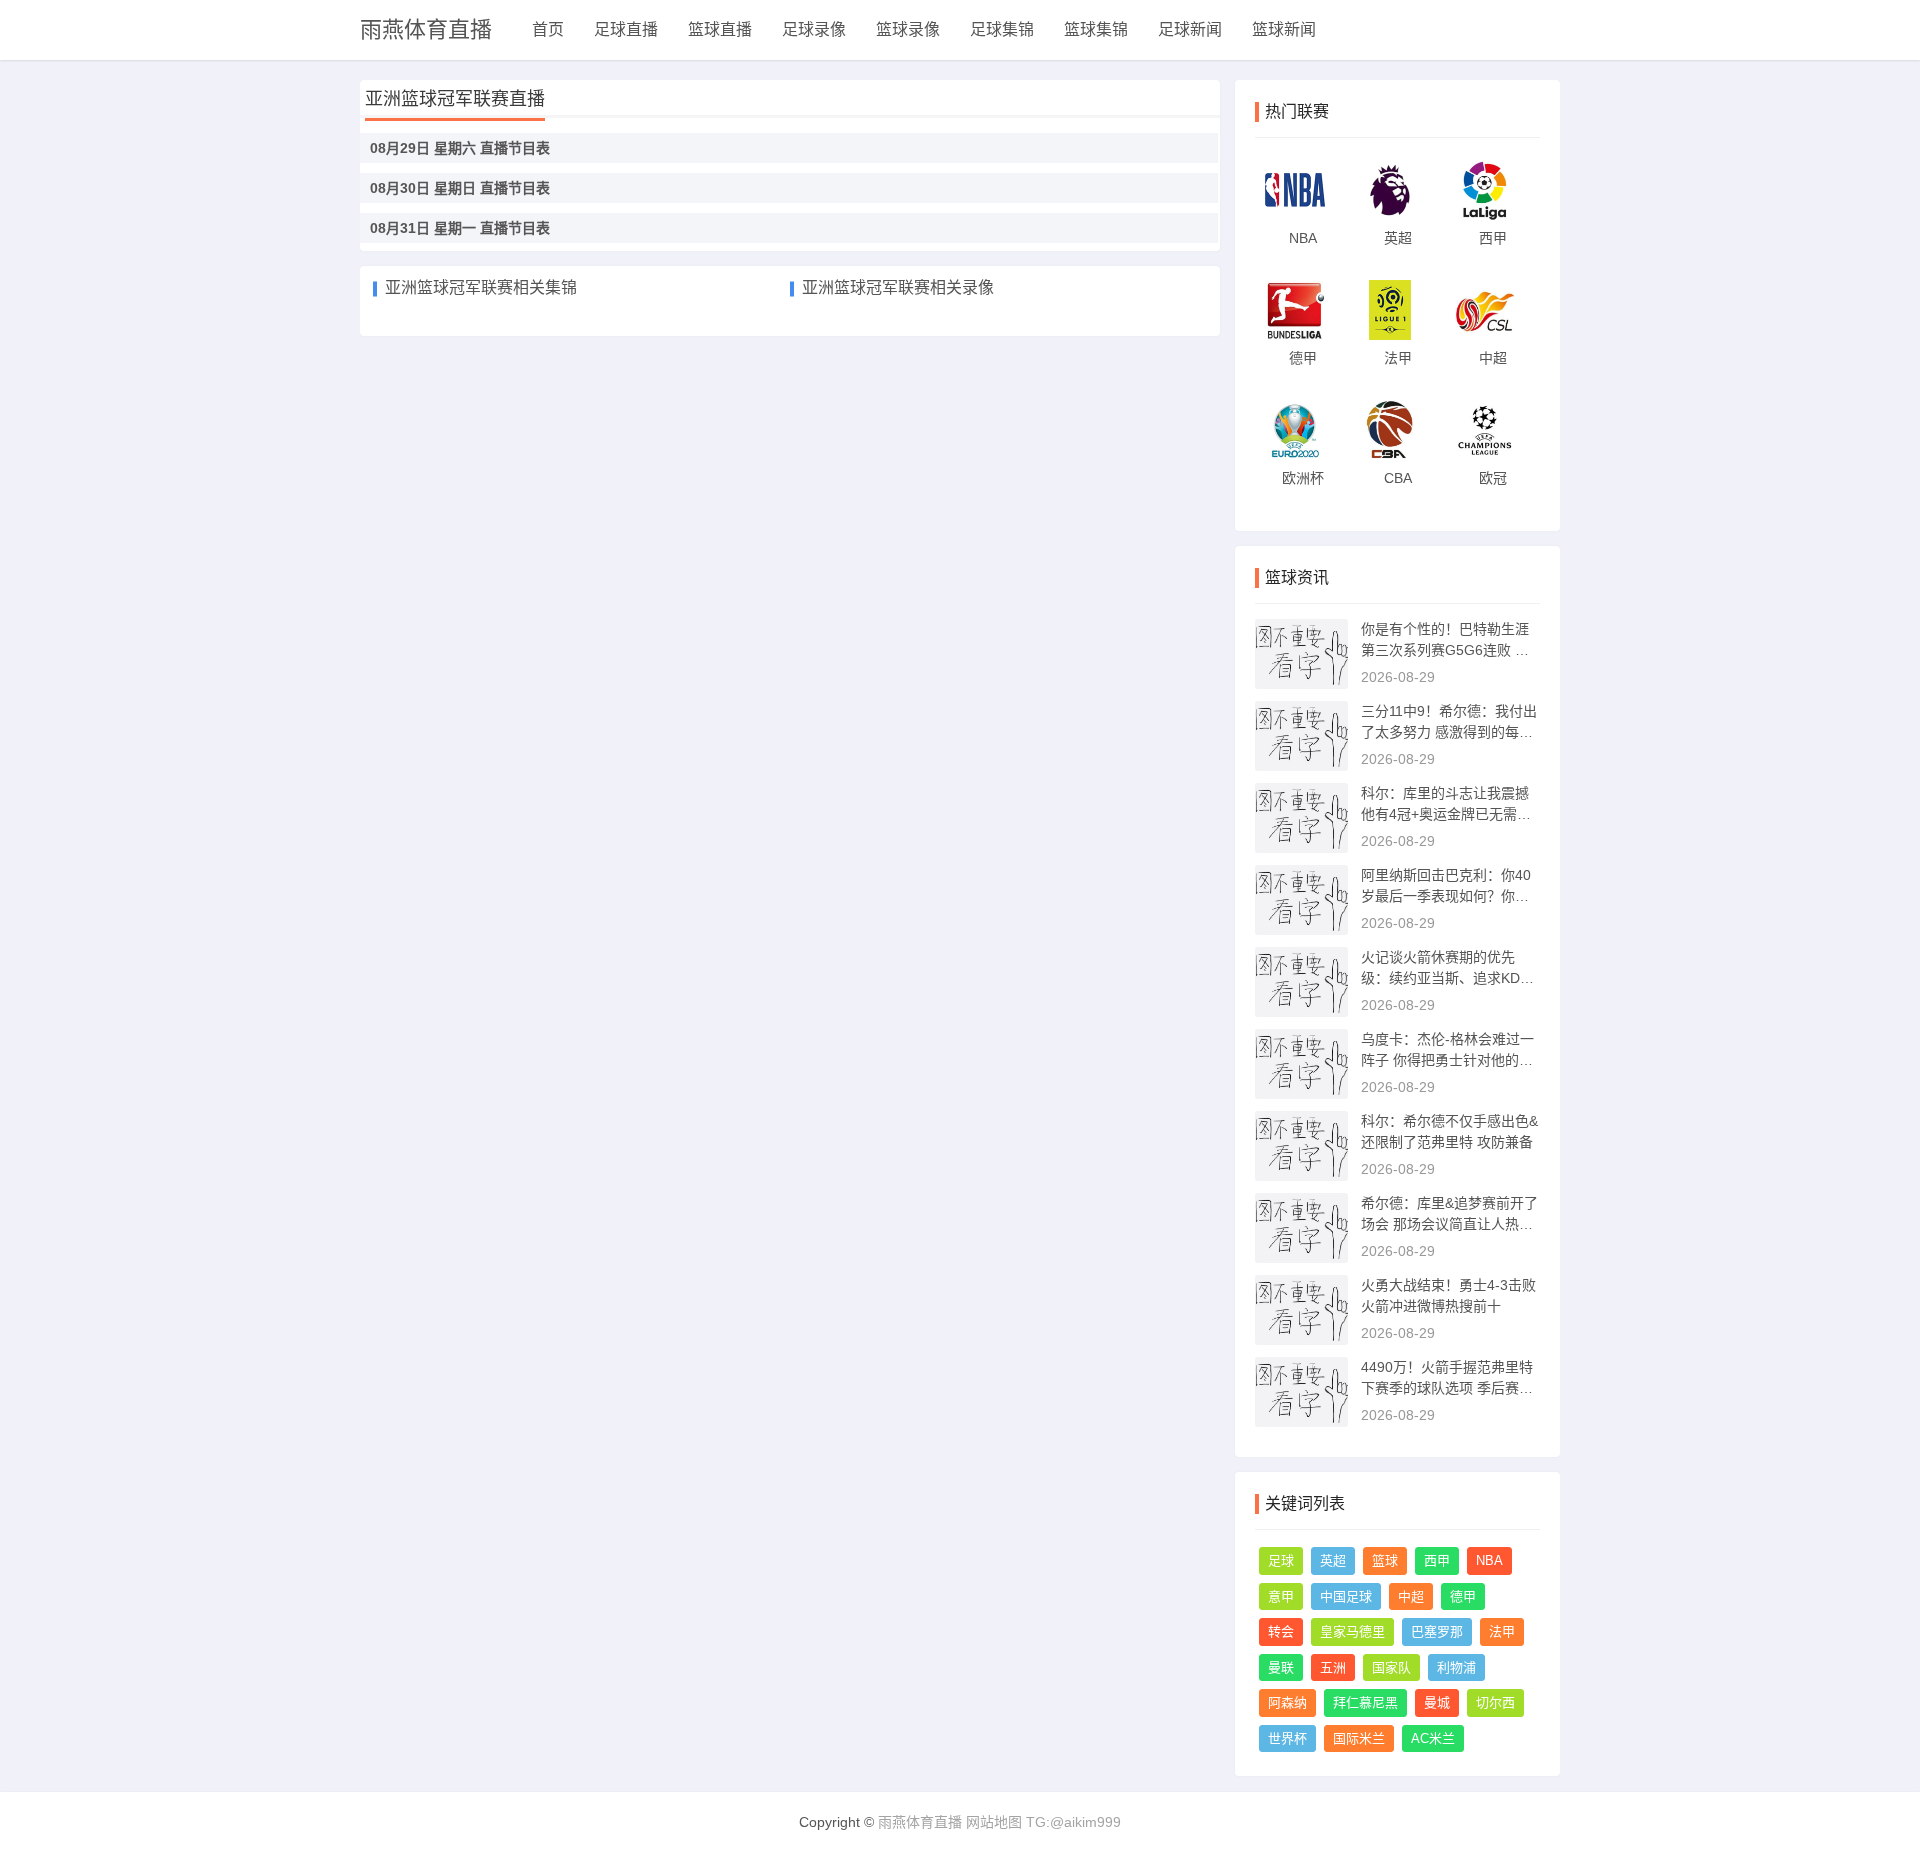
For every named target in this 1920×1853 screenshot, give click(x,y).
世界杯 (1287, 1738)
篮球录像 (908, 29)
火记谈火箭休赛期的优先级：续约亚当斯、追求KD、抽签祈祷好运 (1447, 978)
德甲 (1463, 1596)
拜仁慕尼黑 (1365, 1702)
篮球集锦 (1096, 29)
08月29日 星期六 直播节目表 (460, 148)
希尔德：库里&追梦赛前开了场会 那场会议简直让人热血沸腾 (1449, 1224)
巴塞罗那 (1437, 1631)
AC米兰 (1433, 1738)
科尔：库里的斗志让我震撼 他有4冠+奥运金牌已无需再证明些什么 (1446, 814)
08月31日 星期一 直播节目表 (460, 228)
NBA (1489, 1560)
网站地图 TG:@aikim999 (1043, 1822)
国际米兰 (1359, 1738)
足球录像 (814, 29)
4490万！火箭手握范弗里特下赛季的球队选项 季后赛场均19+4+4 (1447, 1388)
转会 (1281, 1631)
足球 (1281, 1560)
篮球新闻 (1284, 29)
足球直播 (626, 29)
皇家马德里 (1352, 1631)
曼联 (1281, 1667)
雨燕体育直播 (426, 29)
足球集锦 (1002, 29)
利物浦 (1456, 1667)
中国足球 (1346, 1596)
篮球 (1385, 1560)
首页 (548, 29)
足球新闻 (1190, 29)
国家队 (1391, 1667)
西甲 (1437, 1560)
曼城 (1437, 1702)
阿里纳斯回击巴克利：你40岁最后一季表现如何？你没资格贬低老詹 (1446, 896)
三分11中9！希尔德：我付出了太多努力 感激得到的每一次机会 (1449, 732)
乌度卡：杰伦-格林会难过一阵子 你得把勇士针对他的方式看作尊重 (1447, 1060)
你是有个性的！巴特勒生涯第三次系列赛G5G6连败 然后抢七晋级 (1445, 650)
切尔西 (1495, 1702)
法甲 (1502, 1631)
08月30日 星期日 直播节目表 (460, 188)
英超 (1333, 1560)
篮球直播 (720, 29)
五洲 (1333, 1667)
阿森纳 (1287, 1702)
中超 (1411, 1596)
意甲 (1281, 1596)
